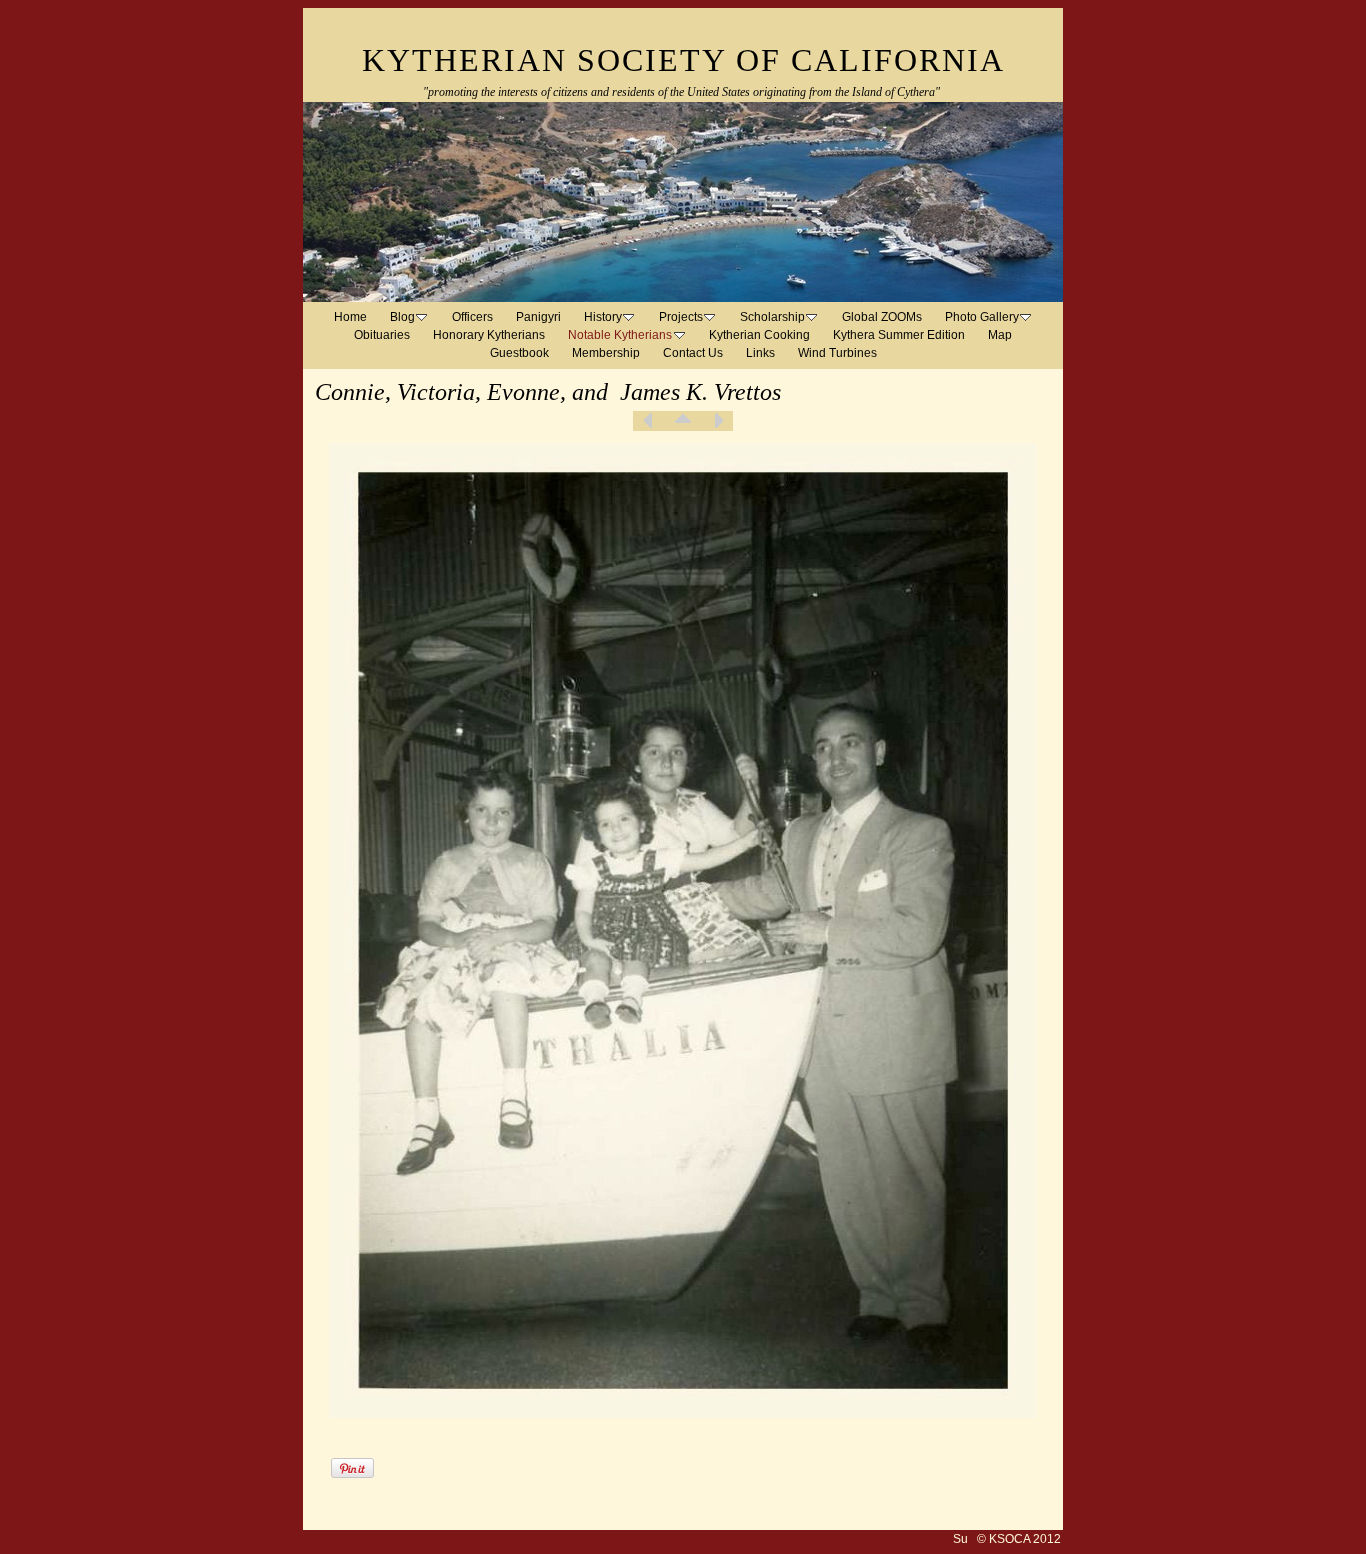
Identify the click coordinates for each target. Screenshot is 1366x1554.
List (683, 421)
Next (718, 421)
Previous (648, 421)
